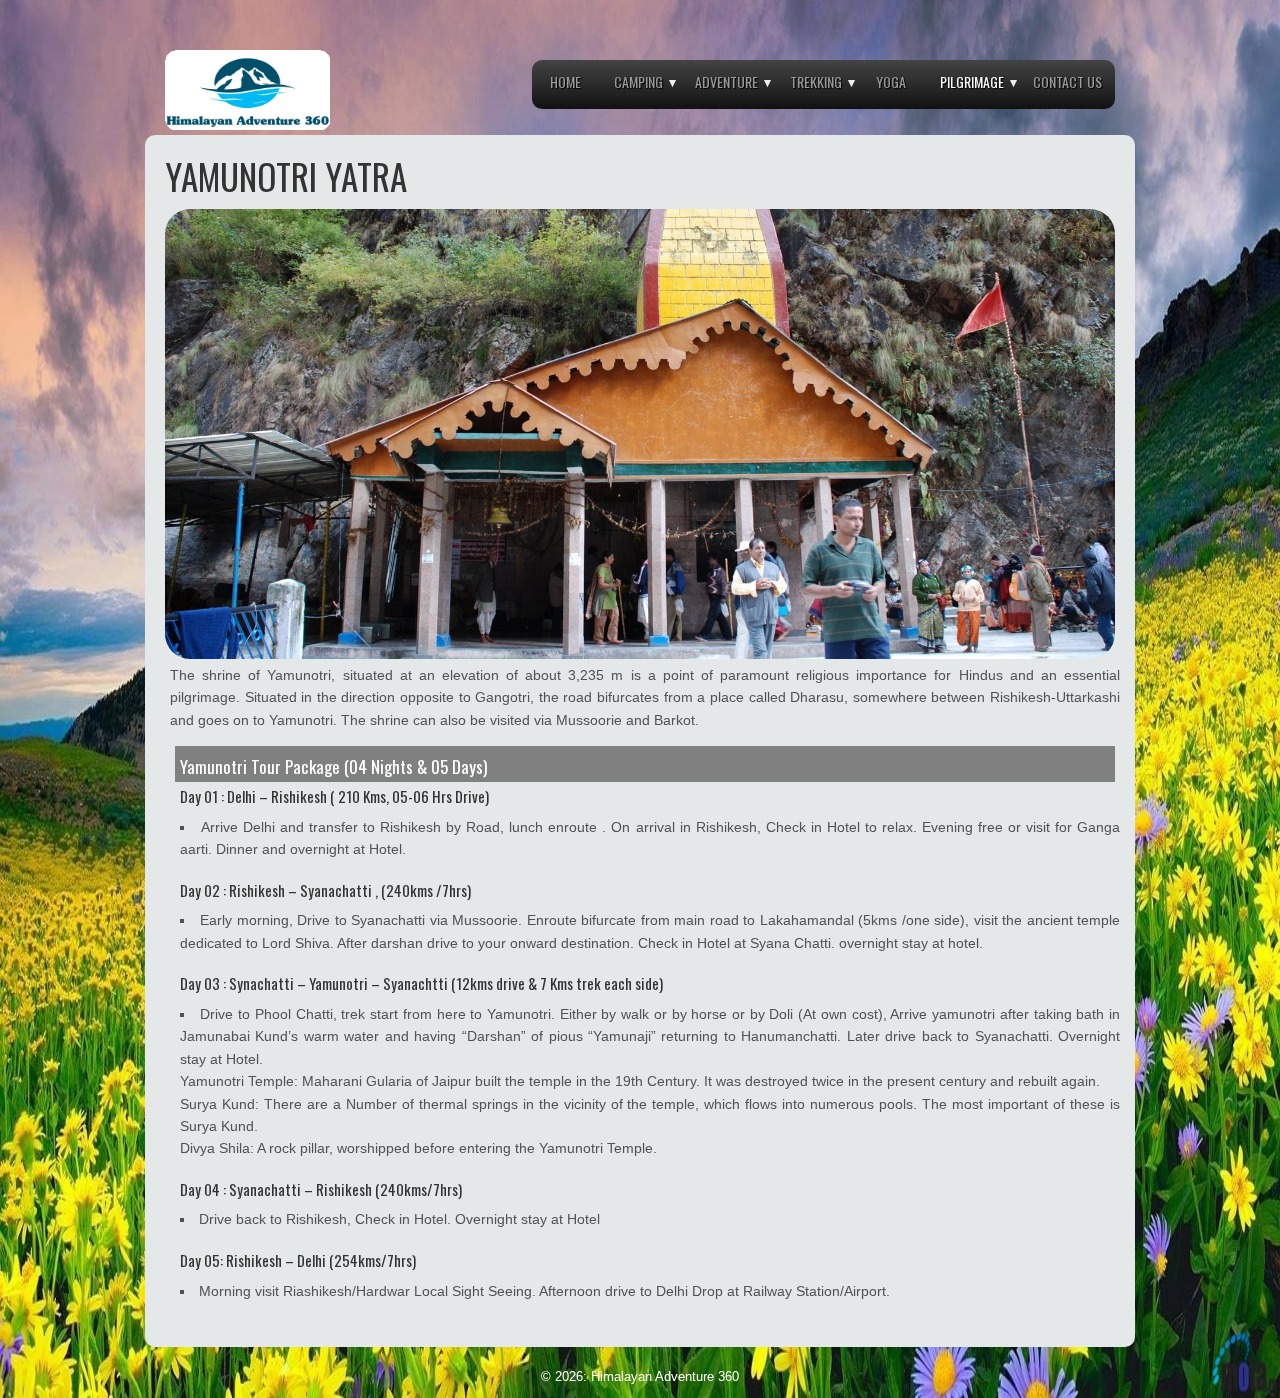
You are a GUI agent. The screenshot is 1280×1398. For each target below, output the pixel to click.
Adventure (726, 81)
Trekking (816, 81)
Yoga (891, 81)
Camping (638, 81)
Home (565, 81)
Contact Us (1067, 81)
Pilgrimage (972, 81)
